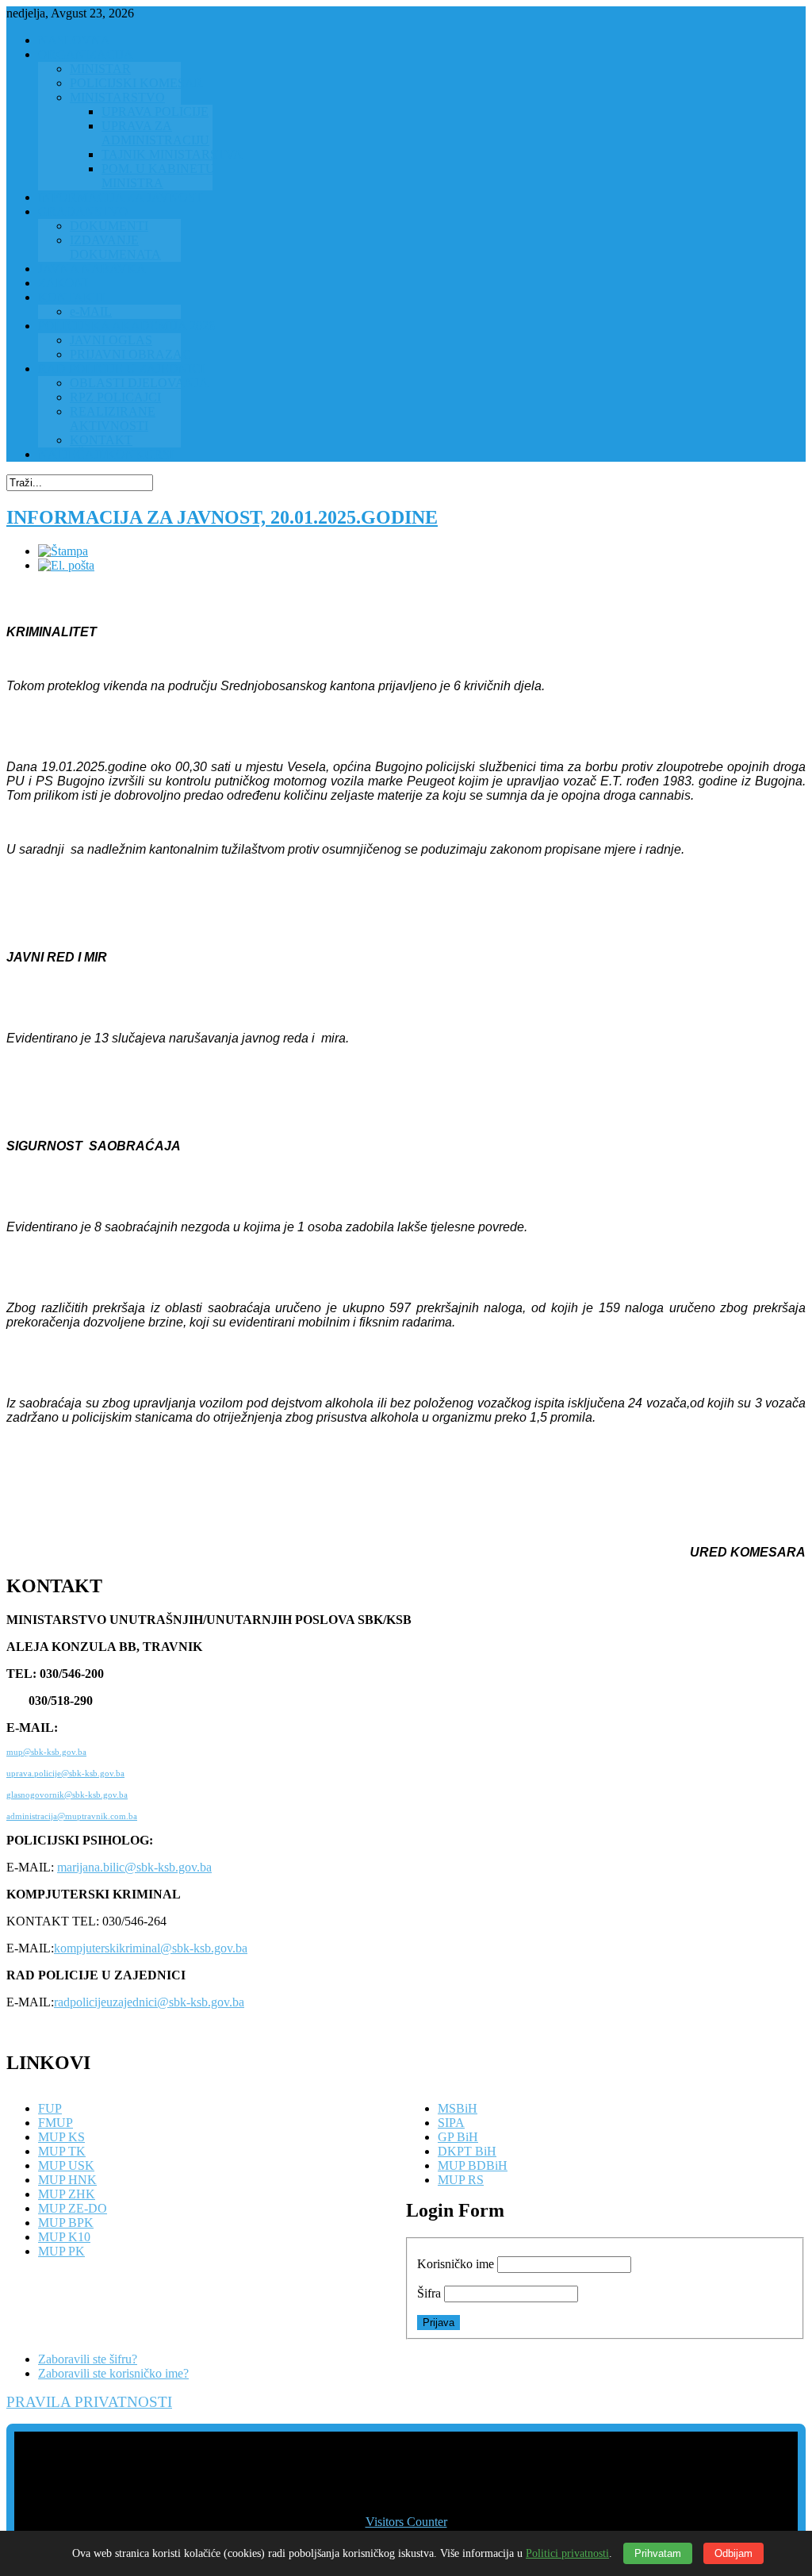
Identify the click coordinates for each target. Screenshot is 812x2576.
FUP (50, 2108)
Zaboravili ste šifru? (88, 2359)
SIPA (451, 2123)
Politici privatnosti (567, 2553)
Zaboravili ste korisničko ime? (113, 2373)
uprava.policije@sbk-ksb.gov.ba (65, 1774)
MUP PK (61, 2251)
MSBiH (458, 2108)
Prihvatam (658, 2553)
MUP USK (66, 2165)
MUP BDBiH (473, 2165)
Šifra (429, 2293)
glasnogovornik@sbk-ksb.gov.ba (67, 1795)
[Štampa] (63, 551)
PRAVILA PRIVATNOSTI (89, 2402)
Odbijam (733, 2553)
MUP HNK (67, 2180)
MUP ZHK (67, 2194)
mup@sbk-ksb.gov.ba (46, 1752)
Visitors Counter (406, 2522)
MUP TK (62, 2151)
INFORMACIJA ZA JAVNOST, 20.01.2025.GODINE (222, 517)
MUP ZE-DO (73, 2208)
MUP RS (461, 2180)
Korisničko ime (456, 2264)
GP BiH (458, 2137)
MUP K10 (64, 2237)
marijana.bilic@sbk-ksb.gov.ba (134, 1867)
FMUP (56, 2123)
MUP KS (61, 2137)
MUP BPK (66, 2223)
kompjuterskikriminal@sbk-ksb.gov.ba (151, 1948)
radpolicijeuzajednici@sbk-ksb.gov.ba (149, 2002)
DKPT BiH (467, 2151)
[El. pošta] (66, 565)
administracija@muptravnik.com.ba (72, 1816)
